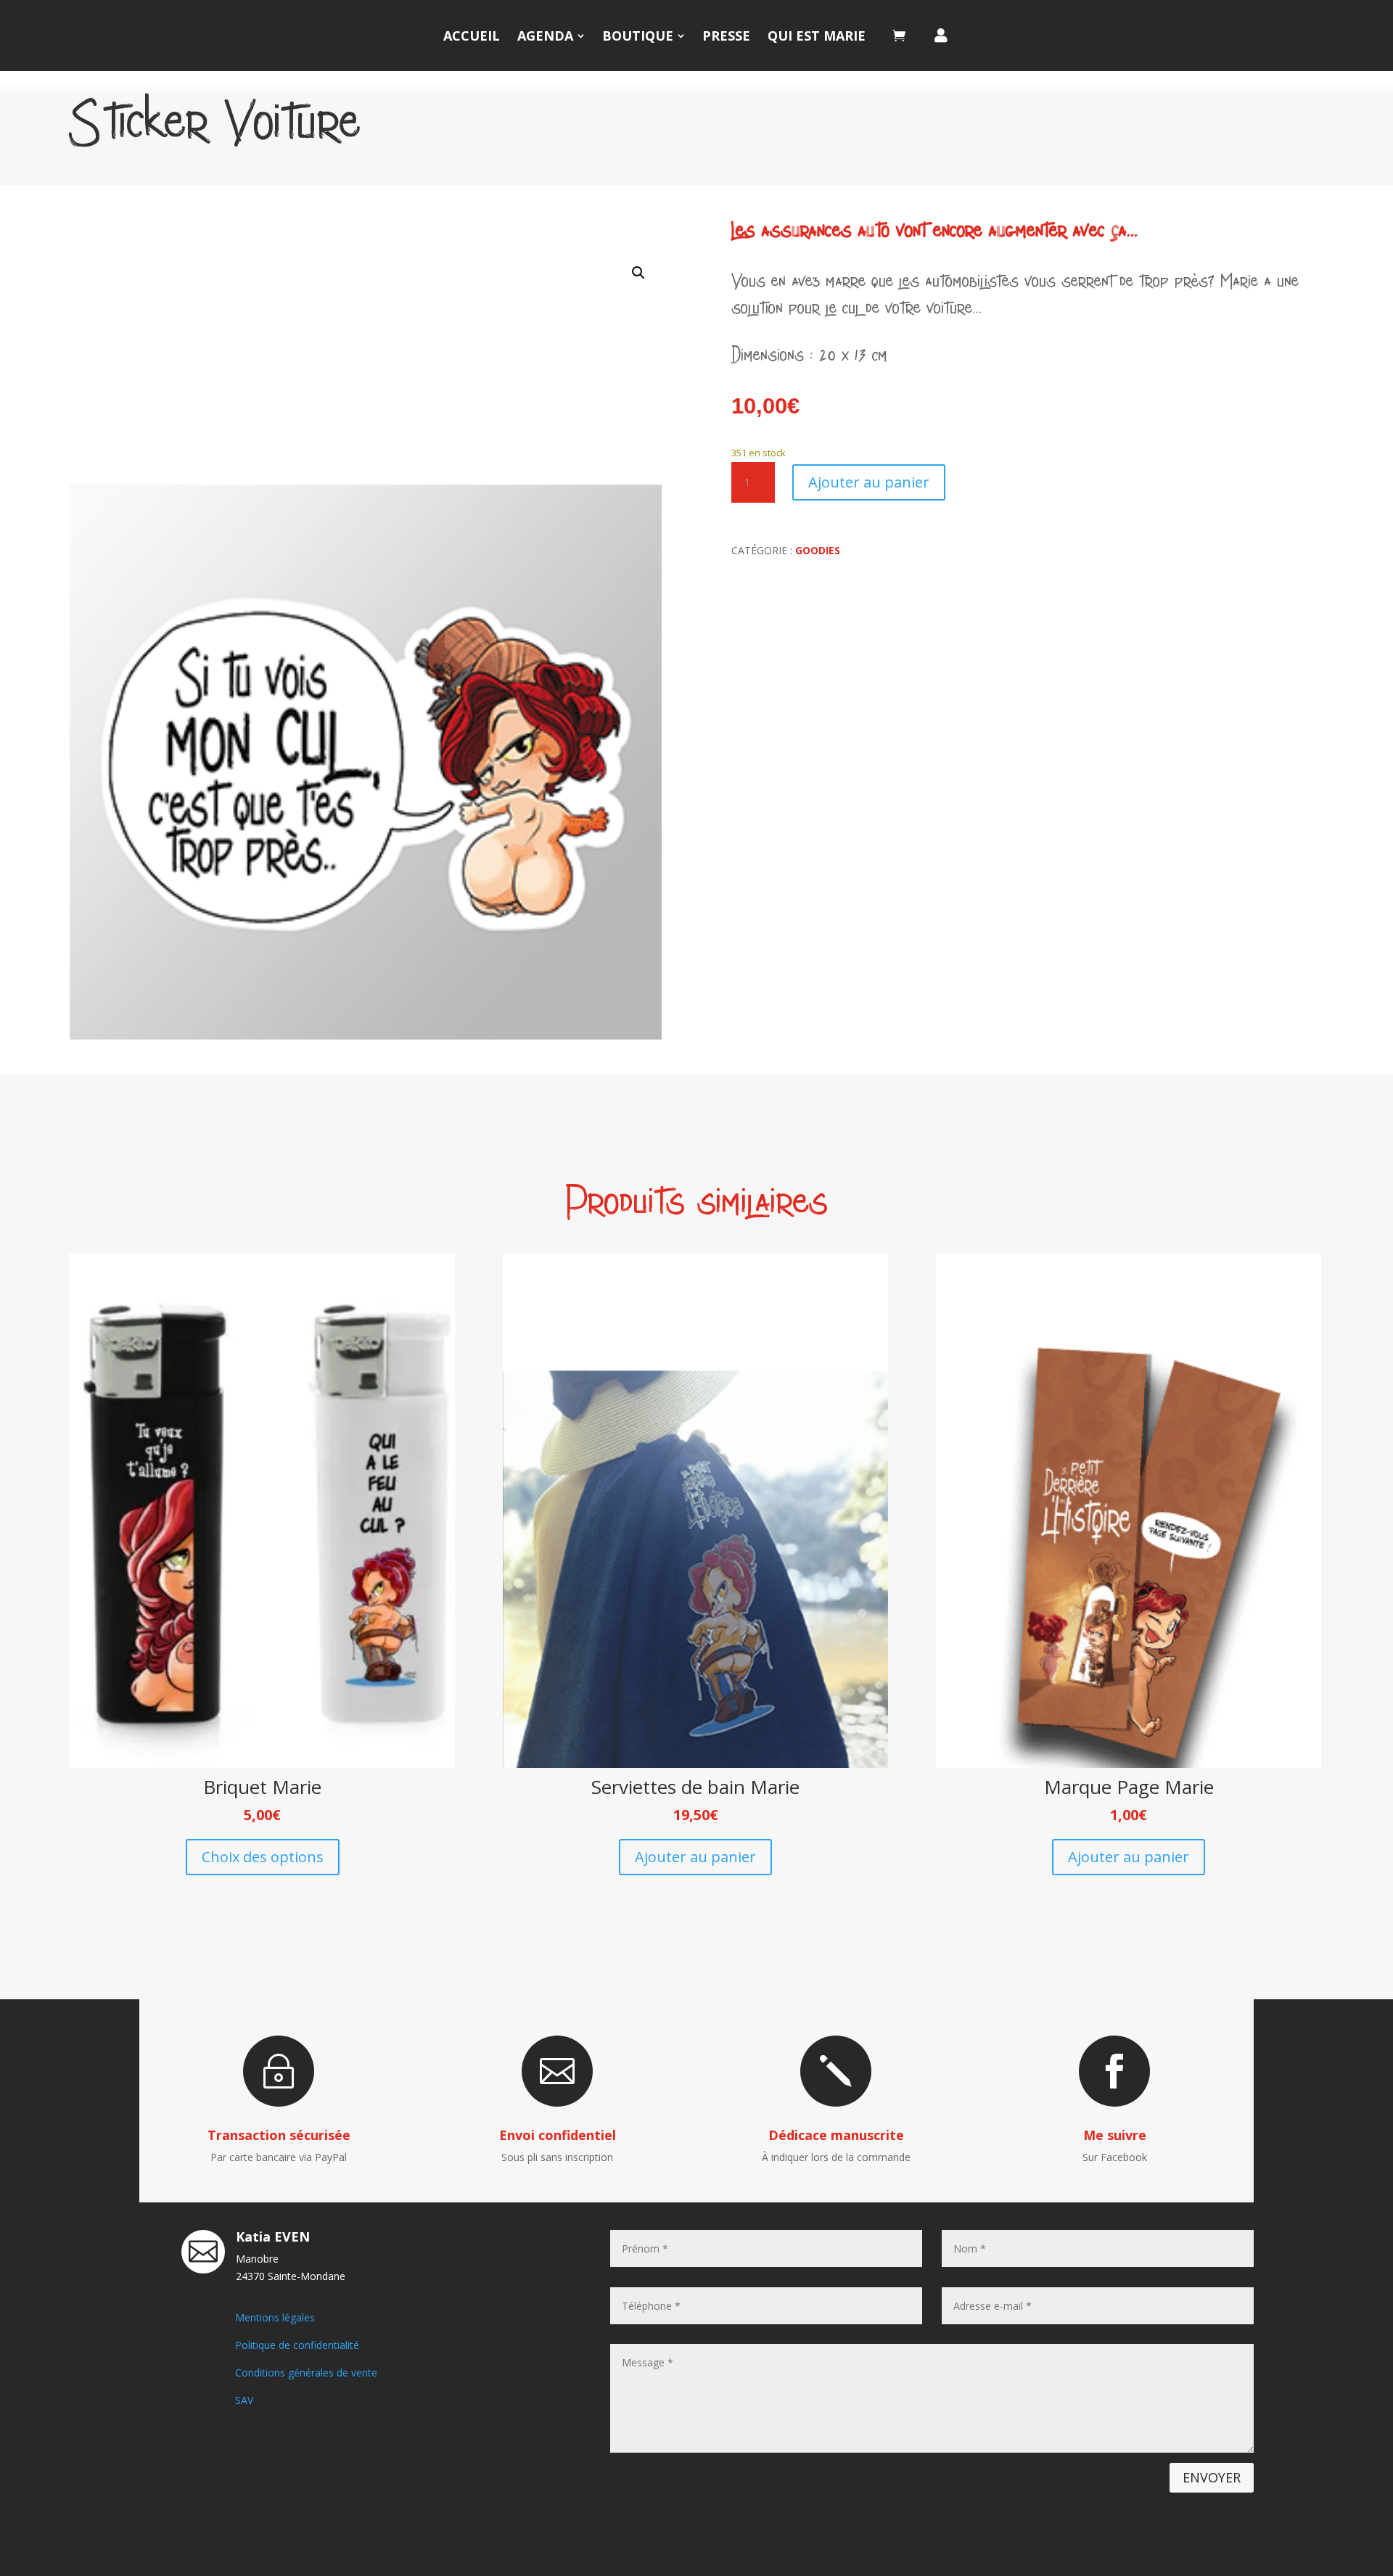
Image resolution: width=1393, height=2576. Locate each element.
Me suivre (1115, 2135)
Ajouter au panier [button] (695, 1857)
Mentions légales (275, 2317)
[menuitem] (472, 36)
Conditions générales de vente (306, 2373)
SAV (244, 2400)
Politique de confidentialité (297, 2345)
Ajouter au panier (869, 482)
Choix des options (263, 1857)
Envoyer (1212, 2477)
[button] (638, 273)
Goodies (818, 550)
